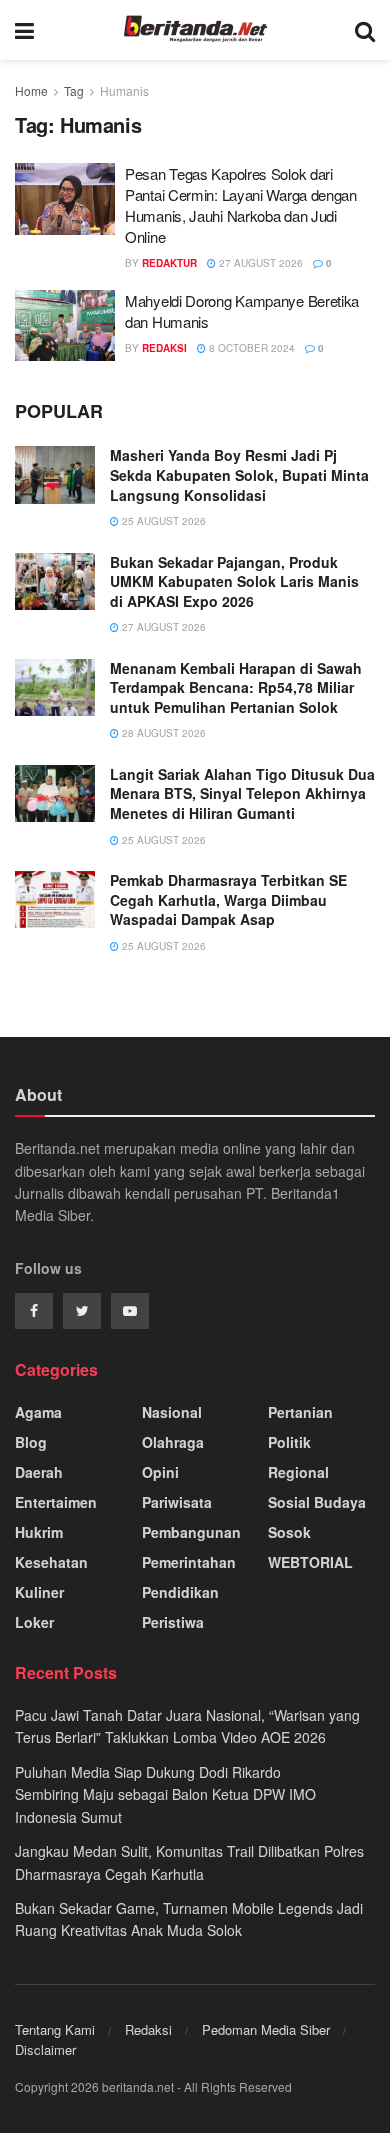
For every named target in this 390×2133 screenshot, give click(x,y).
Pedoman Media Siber (266, 2029)
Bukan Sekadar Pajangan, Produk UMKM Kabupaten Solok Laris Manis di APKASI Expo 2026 (234, 581)
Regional (298, 1472)
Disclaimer (45, 2049)
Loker (34, 1622)
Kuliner (39, 1592)
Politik (289, 1442)
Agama (38, 1412)
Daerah (39, 1472)
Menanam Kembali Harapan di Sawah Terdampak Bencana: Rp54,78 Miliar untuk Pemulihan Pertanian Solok (236, 687)
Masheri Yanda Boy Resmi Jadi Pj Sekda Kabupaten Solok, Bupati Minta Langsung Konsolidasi (239, 474)
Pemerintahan (189, 1562)
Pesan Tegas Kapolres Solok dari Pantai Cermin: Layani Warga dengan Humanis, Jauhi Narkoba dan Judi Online (241, 205)
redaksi (164, 348)
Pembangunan (191, 1532)
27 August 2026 (259, 263)
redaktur (169, 263)
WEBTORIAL (310, 1562)
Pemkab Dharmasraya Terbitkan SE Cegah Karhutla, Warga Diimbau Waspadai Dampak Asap (228, 899)
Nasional (172, 1412)
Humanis (124, 90)
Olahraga (173, 1442)
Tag (74, 90)
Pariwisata (177, 1502)
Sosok (289, 1532)
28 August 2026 (162, 733)
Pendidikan (180, 1592)
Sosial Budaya (317, 1502)
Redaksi (148, 2029)
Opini (160, 1472)
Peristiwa (173, 1622)
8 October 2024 (250, 348)
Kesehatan (51, 1562)
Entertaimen (56, 1502)
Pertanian (300, 1412)
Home (31, 90)
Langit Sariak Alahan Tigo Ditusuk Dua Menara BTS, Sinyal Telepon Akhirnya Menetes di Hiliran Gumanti (242, 793)
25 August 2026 (162, 521)
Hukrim (39, 1532)
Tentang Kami (55, 2029)
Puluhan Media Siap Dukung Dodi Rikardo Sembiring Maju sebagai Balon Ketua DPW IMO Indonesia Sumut (165, 1794)
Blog (31, 1442)
